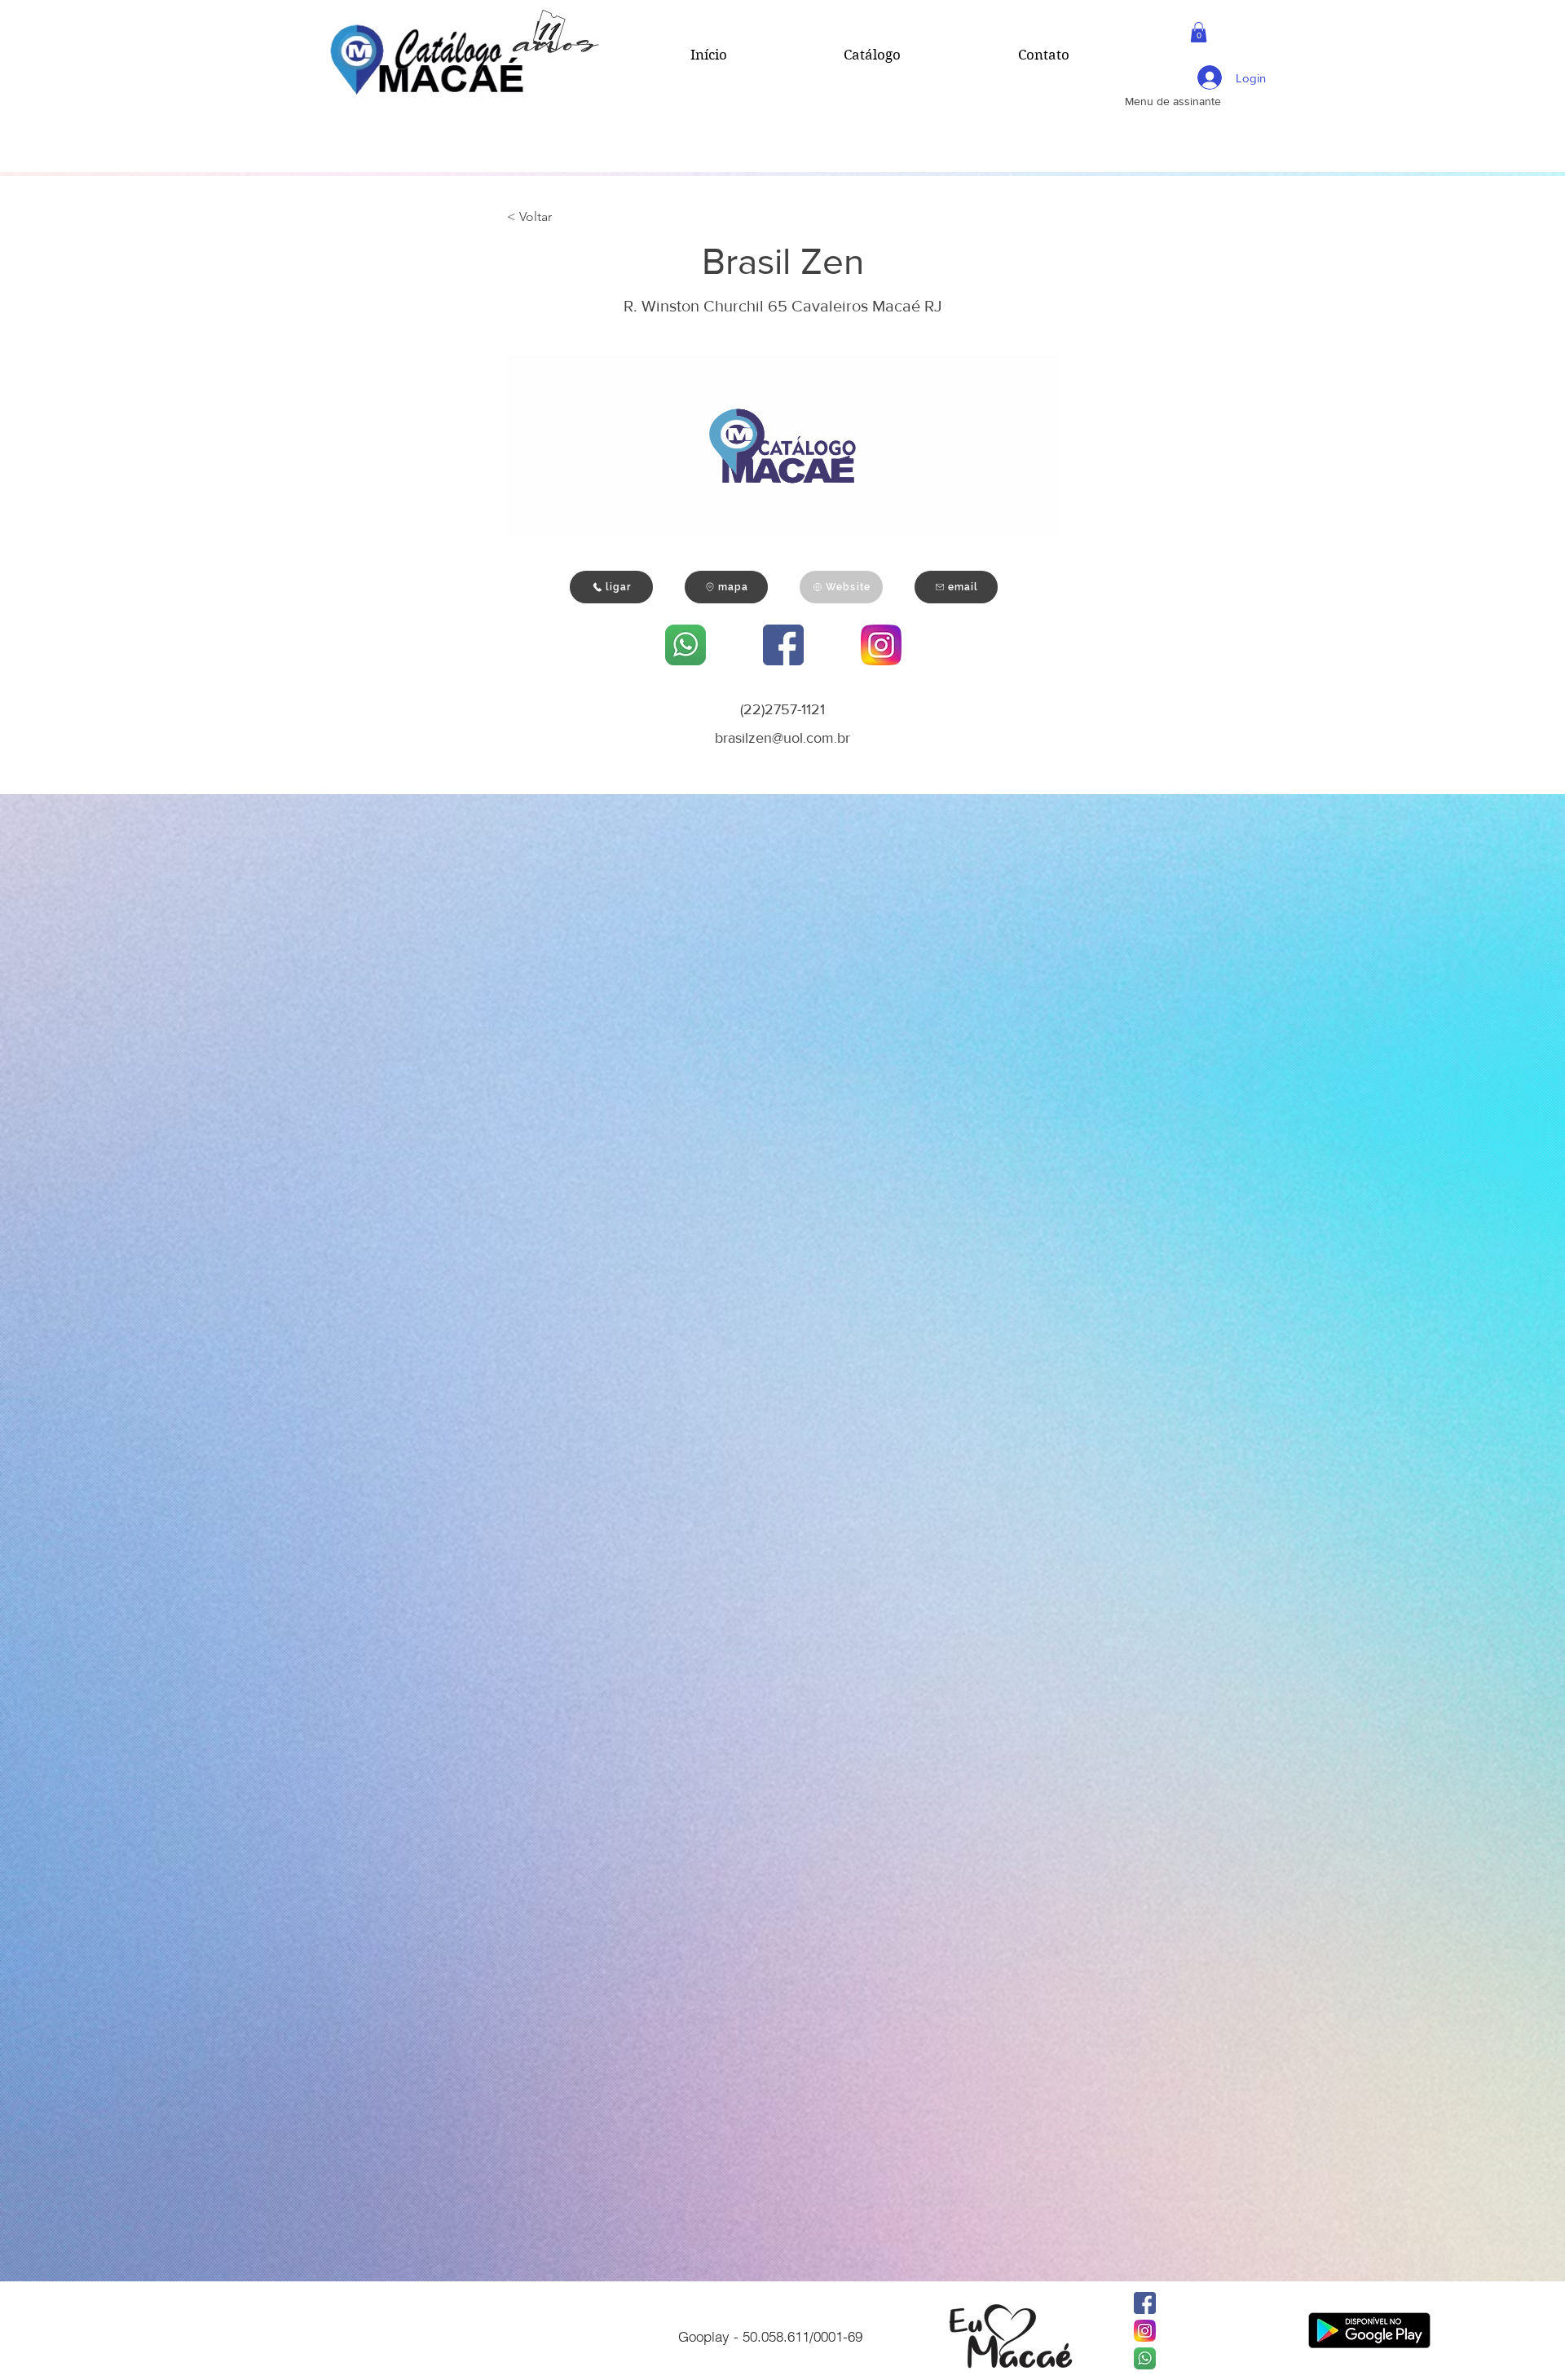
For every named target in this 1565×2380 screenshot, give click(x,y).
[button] (1199, 32)
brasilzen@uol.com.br (782, 738)
